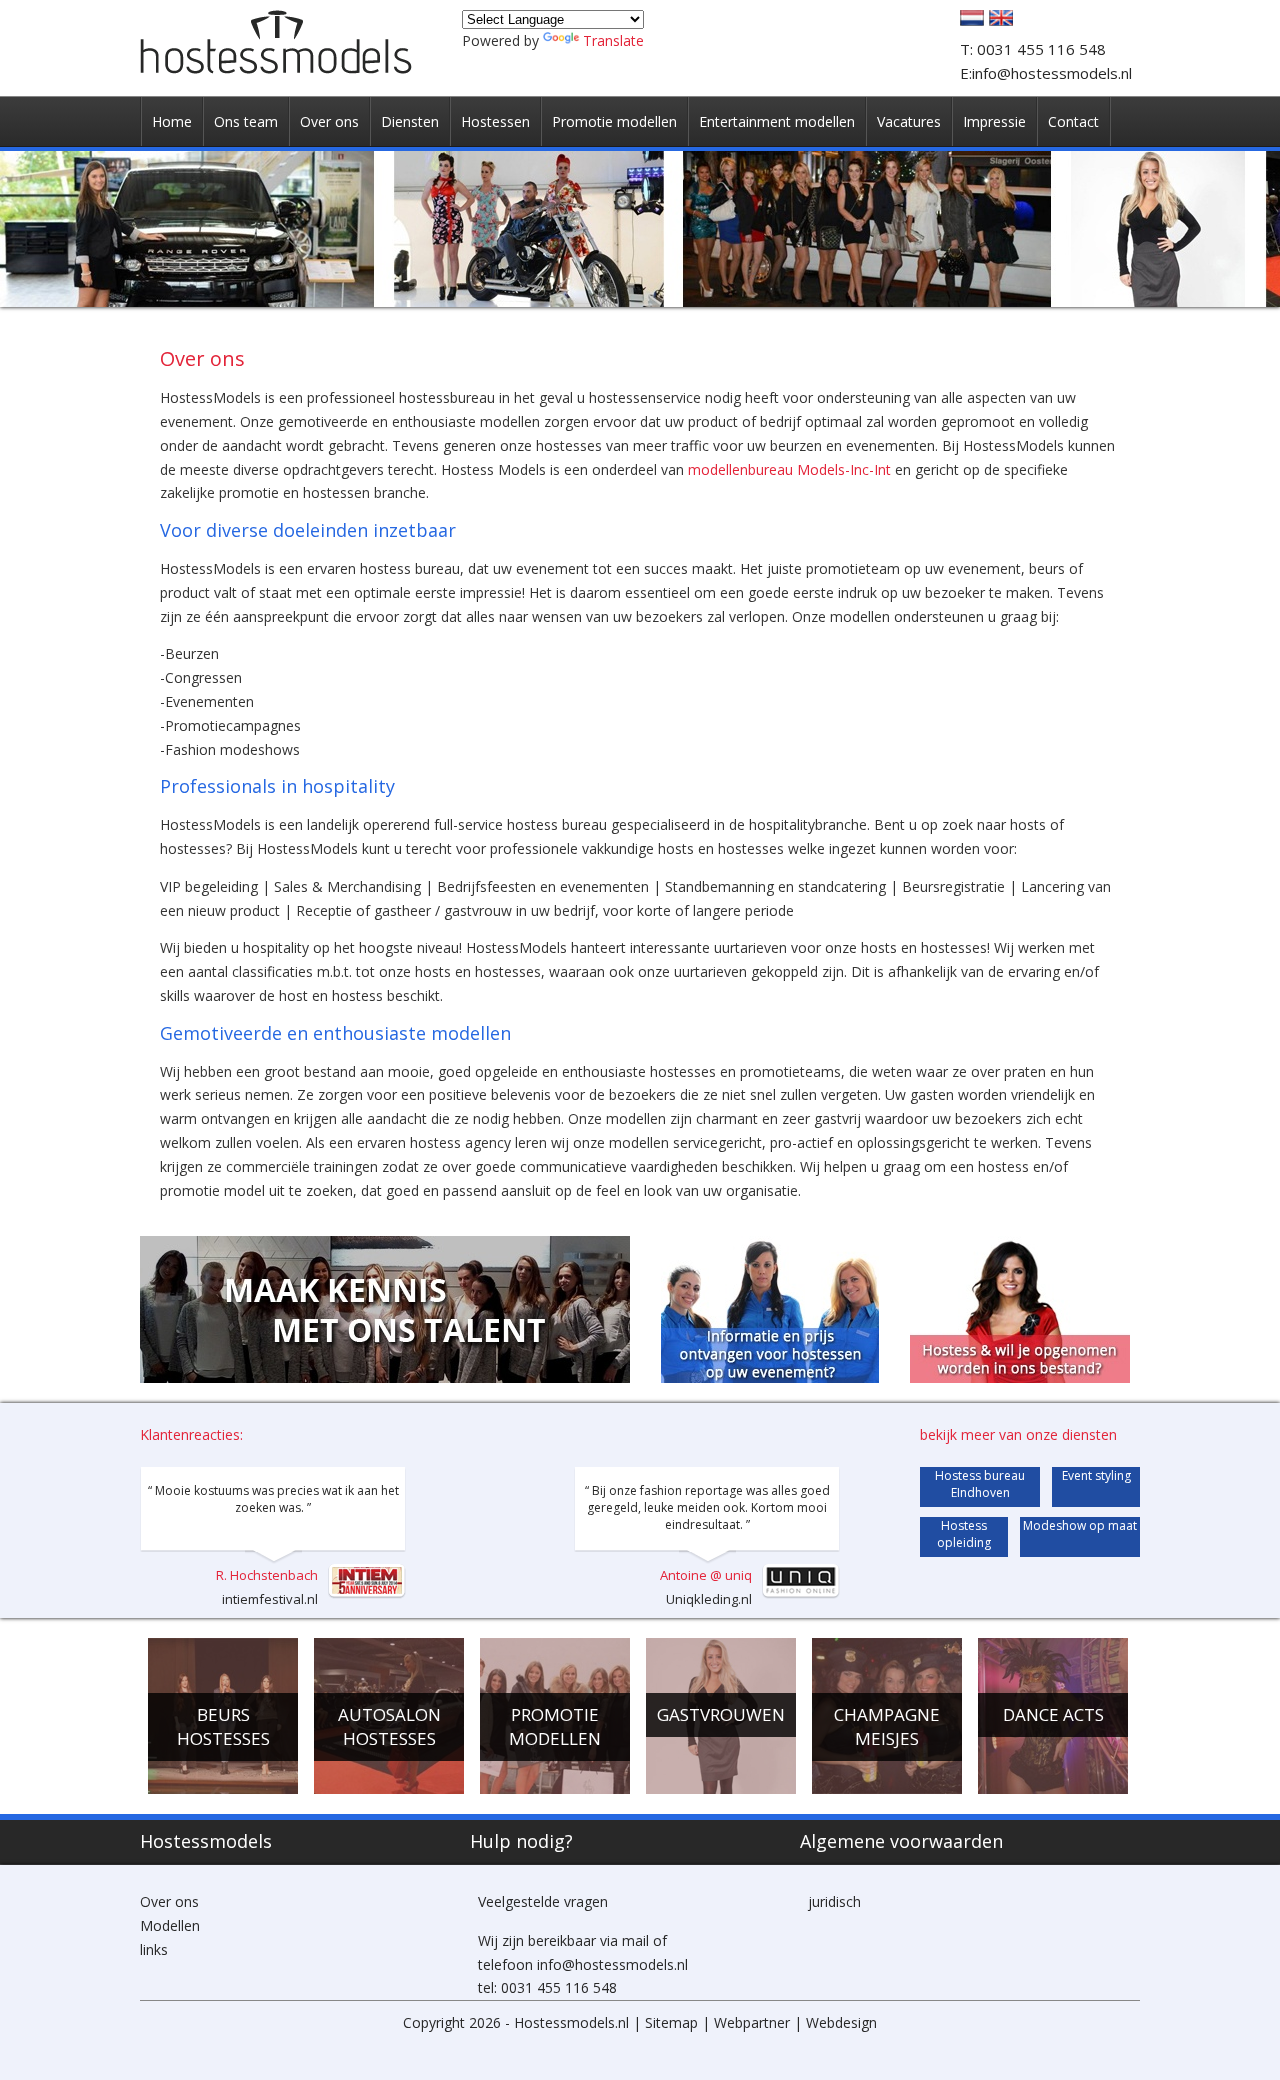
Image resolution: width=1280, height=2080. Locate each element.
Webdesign (841, 2022)
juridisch (834, 1901)
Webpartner (752, 2022)
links (154, 1949)
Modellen (170, 1925)
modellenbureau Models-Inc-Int (789, 469)
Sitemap (671, 2022)
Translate (613, 40)
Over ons (169, 1901)
